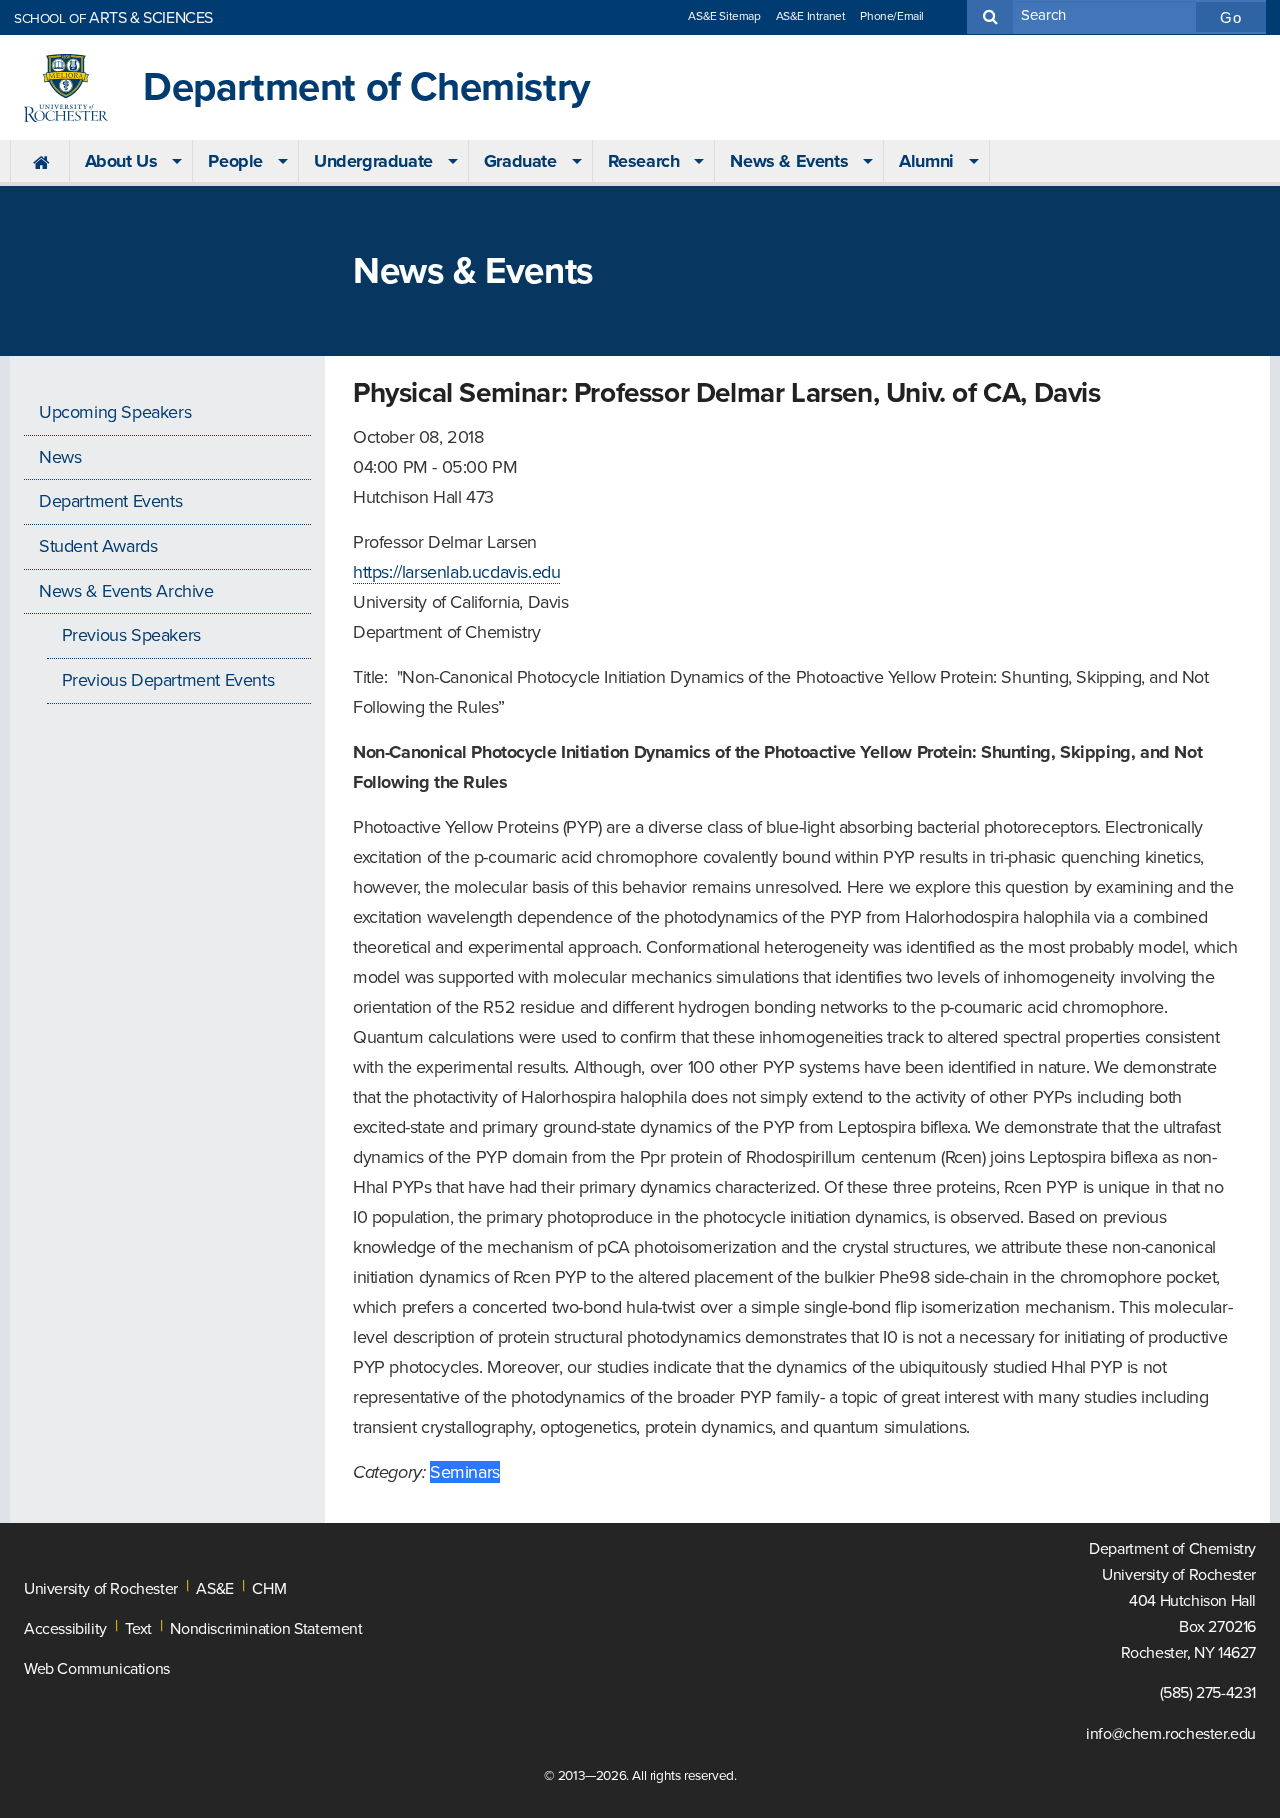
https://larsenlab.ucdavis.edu (456, 572)
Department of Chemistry (367, 87)
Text (138, 1629)
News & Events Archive (126, 591)
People (235, 161)
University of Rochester (101, 1589)
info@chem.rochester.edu (1171, 1734)
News (60, 457)
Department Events (110, 501)
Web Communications (97, 1669)
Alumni (926, 161)
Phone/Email (892, 16)
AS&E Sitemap (724, 16)
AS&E (214, 1589)
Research (644, 161)
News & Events (789, 161)
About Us (121, 161)
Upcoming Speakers (115, 412)
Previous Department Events (168, 680)
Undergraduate (373, 161)
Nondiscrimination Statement (266, 1629)
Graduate (520, 161)
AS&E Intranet (811, 16)
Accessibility (65, 1629)
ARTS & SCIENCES (113, 18)
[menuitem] (39, 162)
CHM (269, 1589)
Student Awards (98, 546)
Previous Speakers (131, 635)
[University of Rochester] (66, 88)
